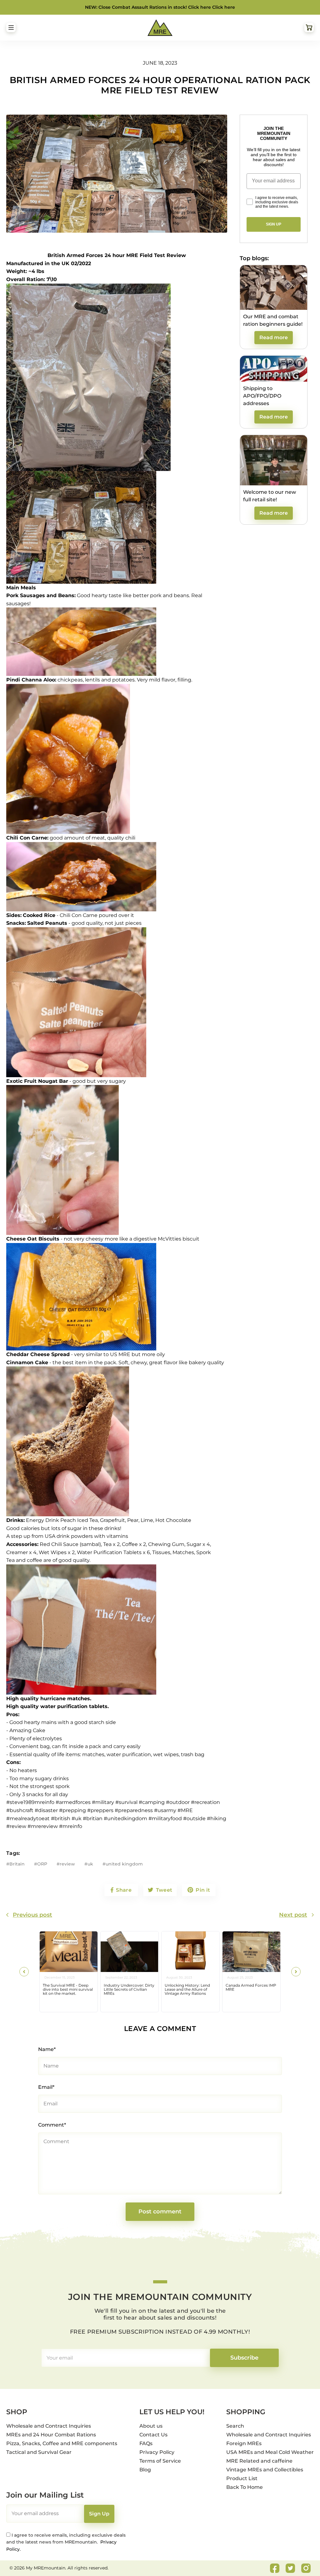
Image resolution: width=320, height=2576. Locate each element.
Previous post (32, 1915)
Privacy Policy (157, 2452)
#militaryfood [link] (165, 1818)
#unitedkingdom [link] (125, 1818)
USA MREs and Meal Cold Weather (270, 2452)
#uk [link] (77, 1818)
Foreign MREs (244, 2443)
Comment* (52, 2125)
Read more (274, 337)
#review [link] (16, 1826)
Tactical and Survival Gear (39, 2452)
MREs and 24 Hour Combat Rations (51, 2435)
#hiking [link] (217, 1818)
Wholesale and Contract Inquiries (49, 2426)
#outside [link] (194, 1818)
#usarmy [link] (165, 1810)
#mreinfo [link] (71, 1826)
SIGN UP (274, 224)
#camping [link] (152, 1802)
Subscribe (244, 2358)
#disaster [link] (46, 1810)
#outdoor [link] (178, 1802)
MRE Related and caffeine (259, 2461)
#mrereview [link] (43, 1826)
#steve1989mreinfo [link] (30, 1802)
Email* (46, 2087)
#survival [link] (126, 1802)
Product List (242, 2478)
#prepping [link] (72, 1810)
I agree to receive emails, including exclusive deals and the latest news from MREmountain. (66, 2542)
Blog (145, 2470)
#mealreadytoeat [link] (28, 1818)
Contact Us (153, 2435)
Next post (293, 1915)
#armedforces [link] (73, 1802)
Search (235, 2426)
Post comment (160, 2212)
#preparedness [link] (134, 1810)
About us (151, 2426)
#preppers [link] (100, 1810)
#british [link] (61, 1818)
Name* (47, 2049)
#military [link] (103, 1802)
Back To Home (245, 2487)
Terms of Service (160, 2461)
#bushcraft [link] (20, 1810)
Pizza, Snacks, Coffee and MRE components (62, 2443)
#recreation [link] (205, 1802)
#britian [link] (93, 1818)
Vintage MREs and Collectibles (265, 2470)
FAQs (146, 2443)
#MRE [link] (185, 1810)
